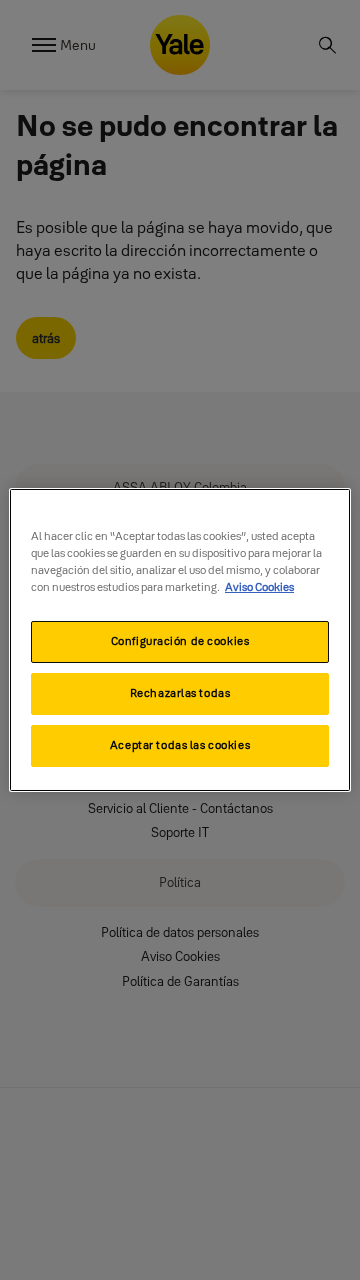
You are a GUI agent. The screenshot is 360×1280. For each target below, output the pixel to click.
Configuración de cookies (180, 641)
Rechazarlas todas (180, 693)
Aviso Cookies (259, 587)
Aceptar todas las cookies (180, 745)
